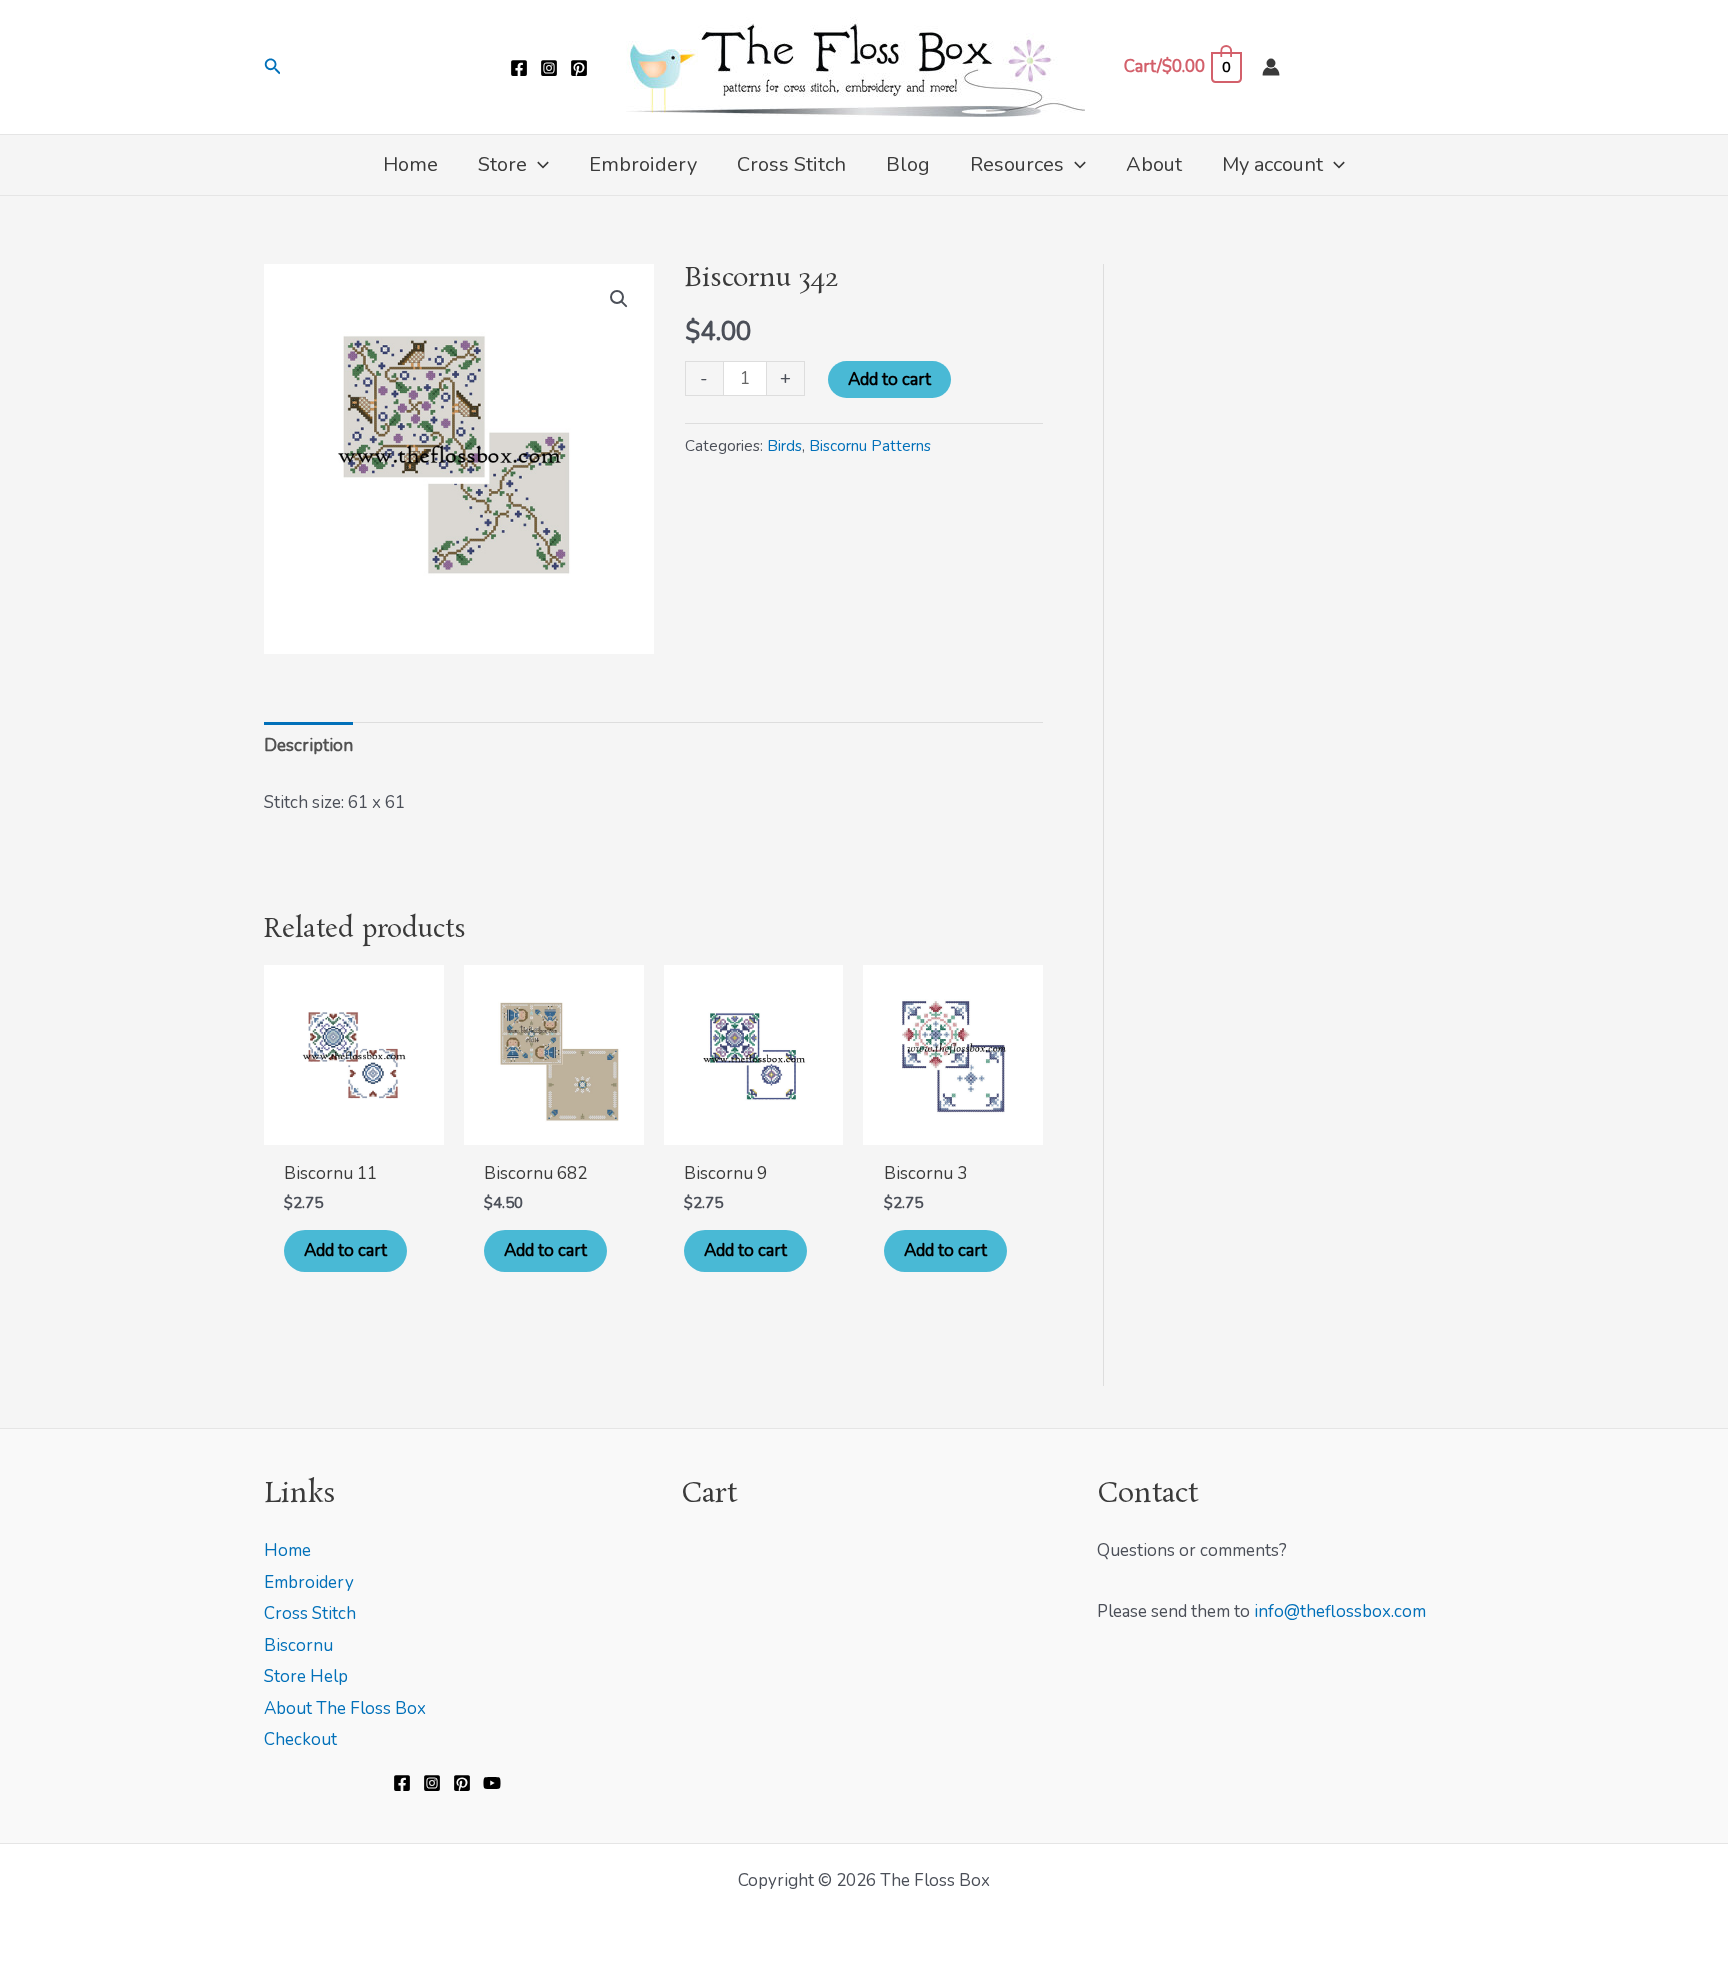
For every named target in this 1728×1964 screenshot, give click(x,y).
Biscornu (298, 1645)
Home (287, 1550)
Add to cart (889, 379)
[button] (273, 67)
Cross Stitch (310, 1613)
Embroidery (309, 1582)
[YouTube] (492, 1783)
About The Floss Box (345, 1708)
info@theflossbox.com (1340, 1611)
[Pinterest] (579, 68)
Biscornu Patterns (870, 446)
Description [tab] (308, 745)
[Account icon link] (1271, 67)
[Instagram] (549, 68)
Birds (784, 446)
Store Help (306, 1676)
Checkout (300, 1739)
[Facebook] (519, 68)
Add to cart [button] (345, 1250)
